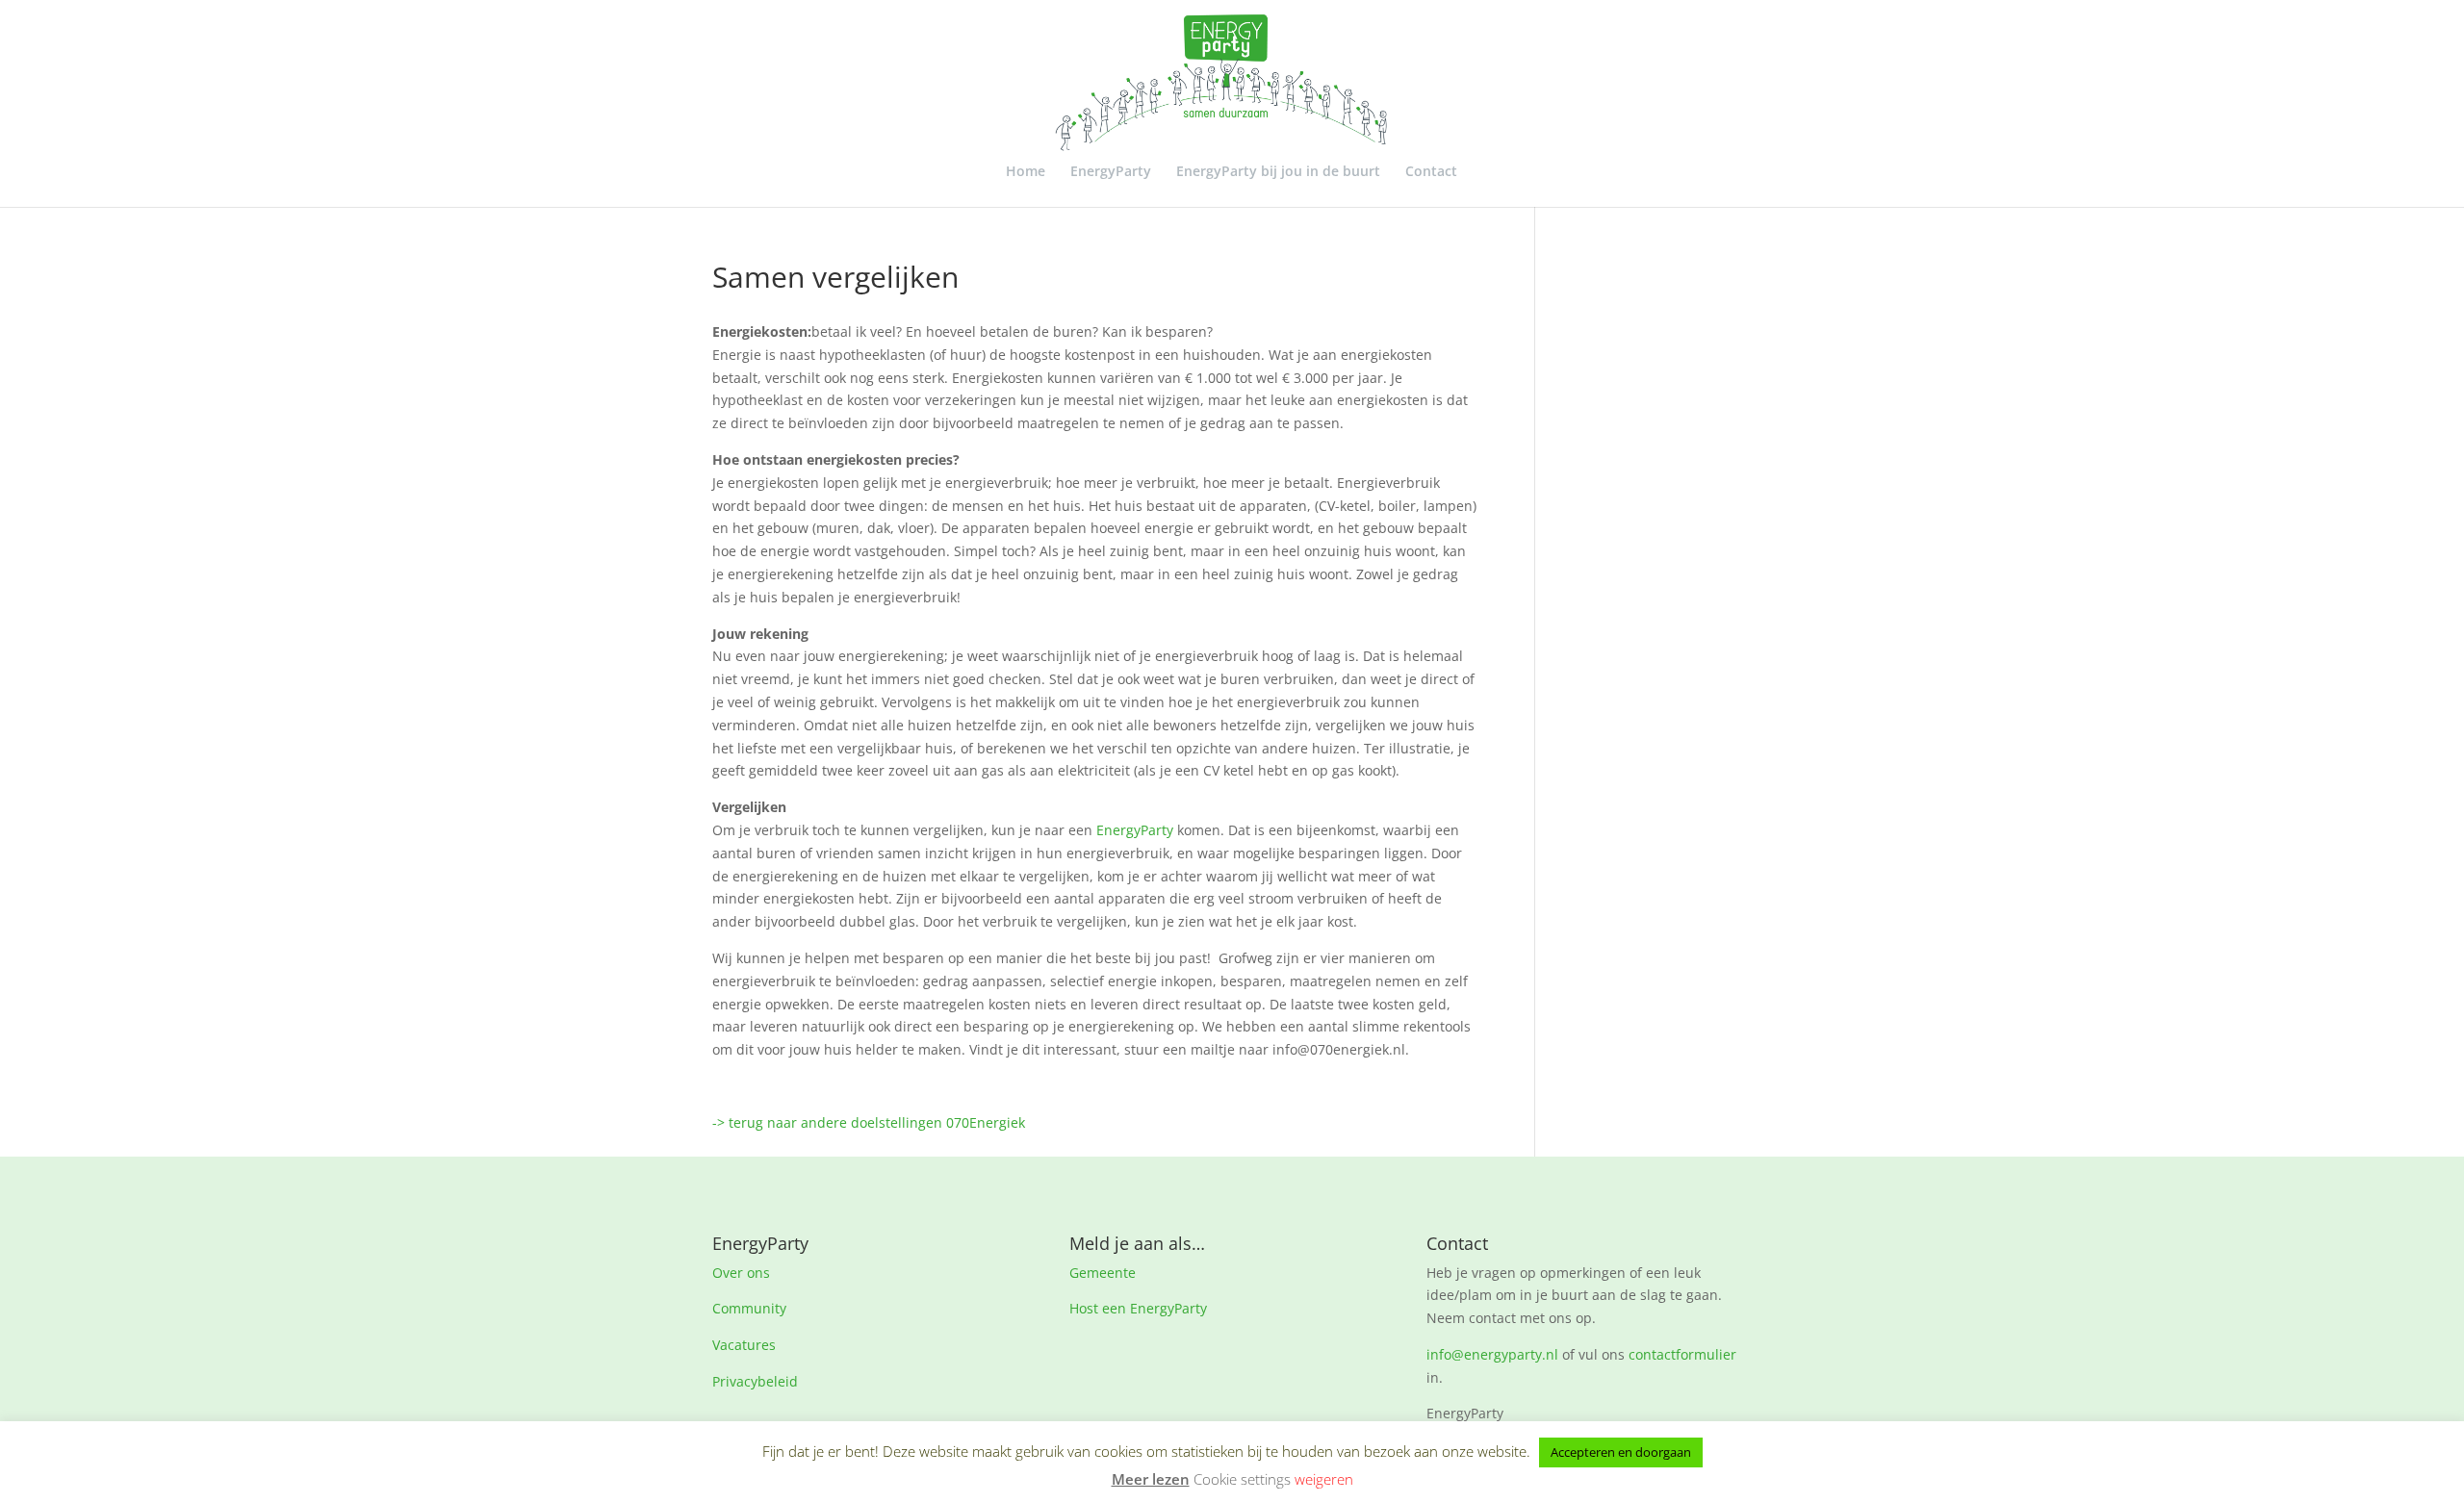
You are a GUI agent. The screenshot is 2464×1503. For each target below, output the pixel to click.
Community (749, 1308)
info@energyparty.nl (1492, 1354)
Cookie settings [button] (1242, 1479)
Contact (1431, 172)
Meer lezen (1151, 1479)
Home (1026, 172)
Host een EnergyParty (1138, 1308)
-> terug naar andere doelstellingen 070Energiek (869, 1122)
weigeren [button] (1324, 1479)
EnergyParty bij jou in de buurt (1278, 172)
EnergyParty (1111, 172)
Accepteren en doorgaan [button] (1621, 1452)
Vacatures (744, 1345)
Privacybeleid (755, 1381)
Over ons (741, 1273)
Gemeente (1103, 1273)
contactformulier (1682, 1354)
